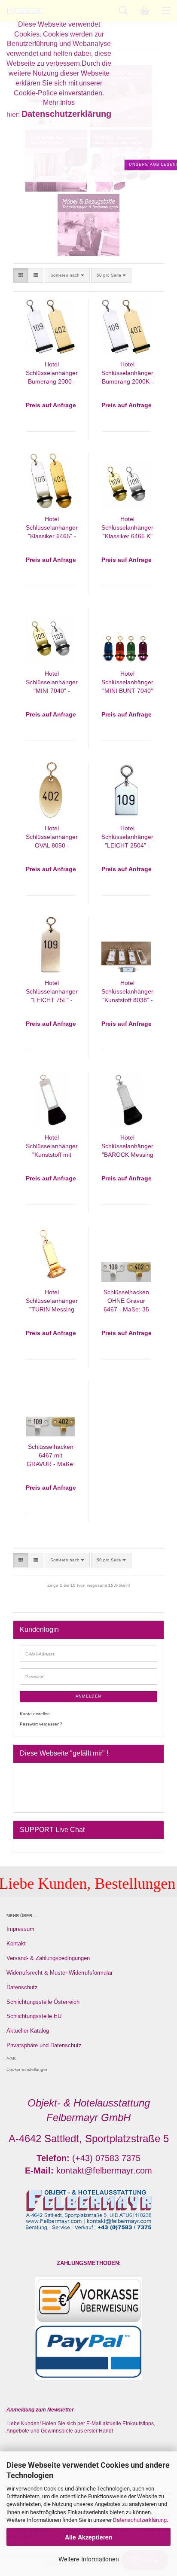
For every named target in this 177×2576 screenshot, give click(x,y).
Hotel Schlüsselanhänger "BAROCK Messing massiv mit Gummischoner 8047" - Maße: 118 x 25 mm (127, 1147)
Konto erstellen (35, 1714)
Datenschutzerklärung (140, 2520)
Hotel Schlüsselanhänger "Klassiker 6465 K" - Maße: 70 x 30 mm (127, 528)
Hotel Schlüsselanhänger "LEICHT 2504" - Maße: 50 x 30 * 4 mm (127, 837)
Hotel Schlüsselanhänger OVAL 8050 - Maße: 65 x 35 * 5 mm (52, 837)
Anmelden (88, 1696)
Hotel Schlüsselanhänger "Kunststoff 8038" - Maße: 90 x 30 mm (127, 992)
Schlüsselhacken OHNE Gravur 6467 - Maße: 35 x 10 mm (126, 1301)
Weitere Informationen (89, 2559)
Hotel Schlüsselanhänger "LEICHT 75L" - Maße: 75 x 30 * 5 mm (52, 992)
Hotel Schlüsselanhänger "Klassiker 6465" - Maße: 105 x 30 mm (52, 528)
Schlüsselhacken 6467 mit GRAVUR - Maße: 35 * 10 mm (51, 1456)
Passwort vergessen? (41, 1724)
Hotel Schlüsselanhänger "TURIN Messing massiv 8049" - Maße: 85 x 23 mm (52, 1301)
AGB (11, 2059)
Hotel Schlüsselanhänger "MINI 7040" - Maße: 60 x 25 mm (52, 683)
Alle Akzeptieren (89, 2537)
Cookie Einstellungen (27, 2069)
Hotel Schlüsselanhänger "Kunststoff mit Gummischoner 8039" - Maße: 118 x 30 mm (52, 1147)
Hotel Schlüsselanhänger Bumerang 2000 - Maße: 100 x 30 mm (52, 373)
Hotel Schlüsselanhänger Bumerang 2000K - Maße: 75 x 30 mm (127, 373)
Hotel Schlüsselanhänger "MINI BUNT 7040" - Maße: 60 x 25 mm (127, 683)
